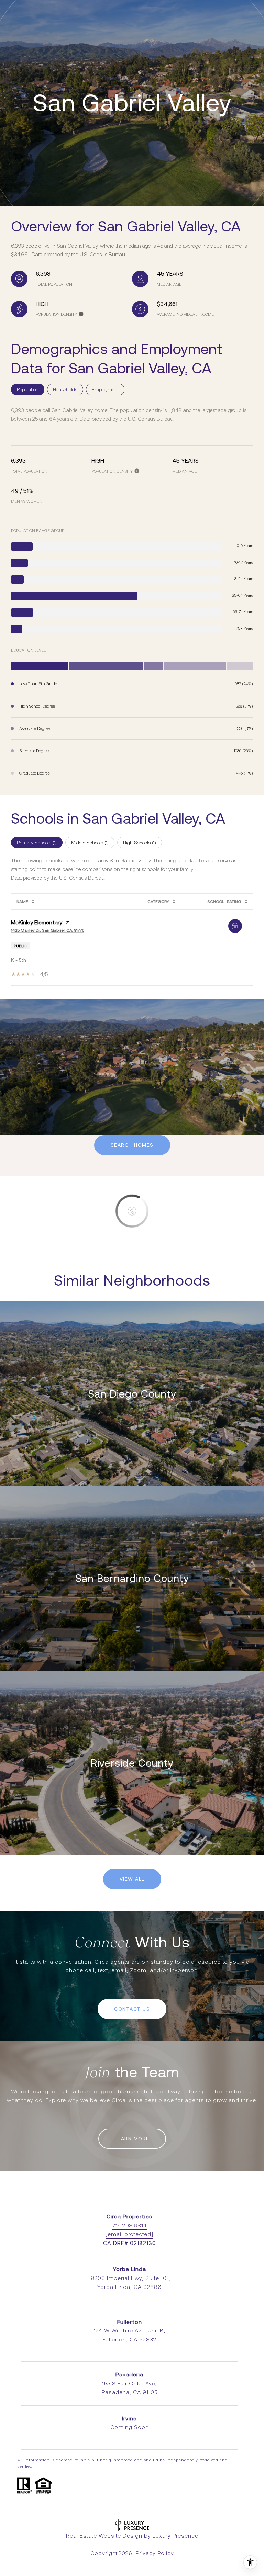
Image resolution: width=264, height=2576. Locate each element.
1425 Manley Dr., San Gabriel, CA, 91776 (48, 930)
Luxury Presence (175, 2536)
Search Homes (132, 1145)
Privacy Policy (155, 2553)
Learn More (132, 2139)
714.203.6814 (130, 2225)
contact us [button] (132, 2009)
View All (132, 1879)
